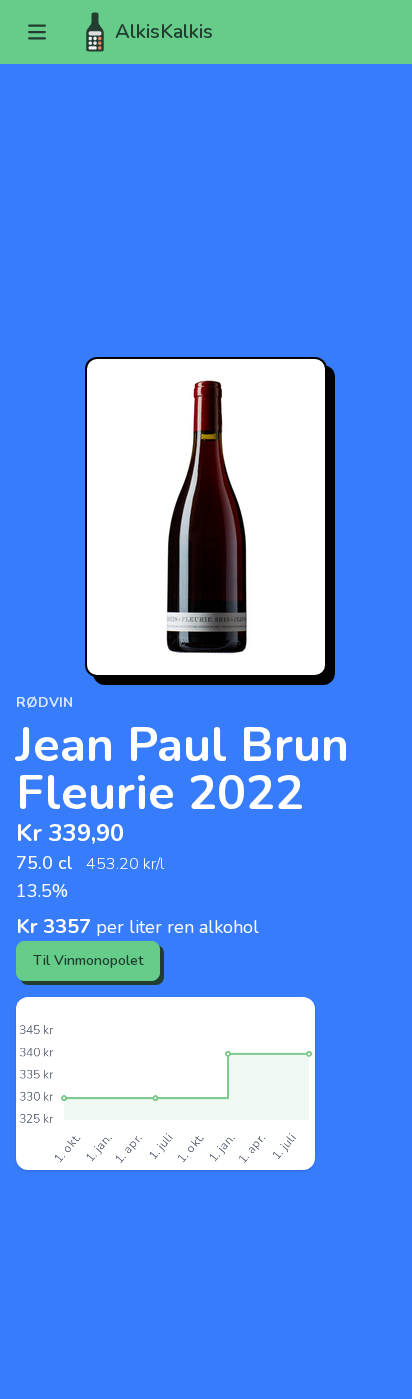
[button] (37, 32)
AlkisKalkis (164, 31)
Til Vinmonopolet (88, 960)
